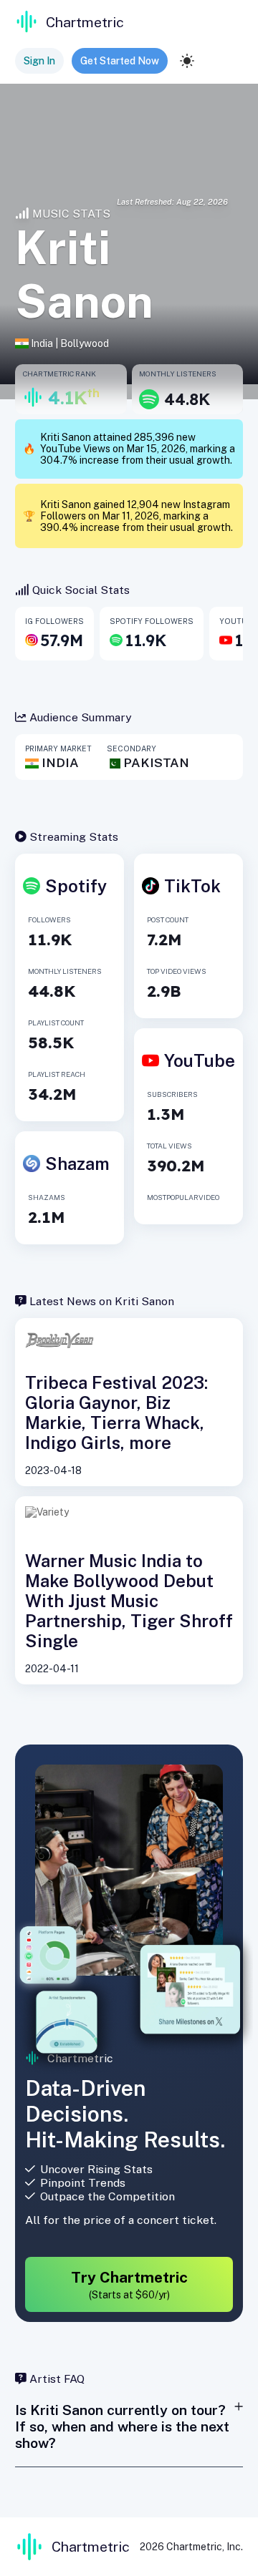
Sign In (39, 61)
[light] (187, 61)
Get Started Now (120, 61)
